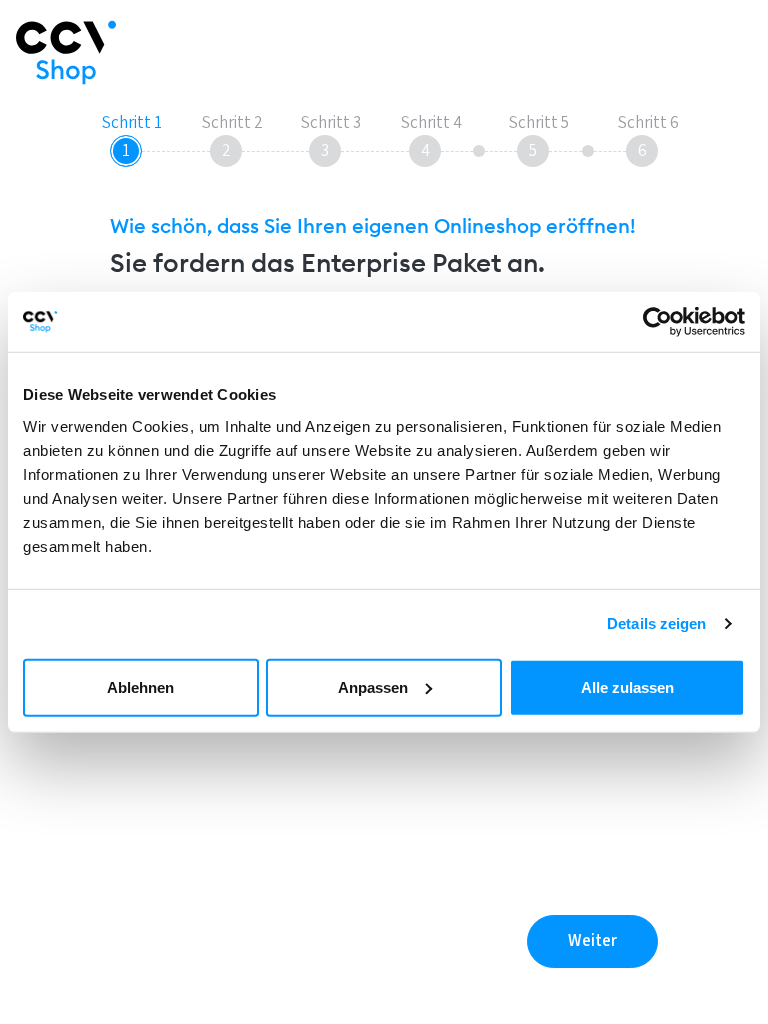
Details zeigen (656, 623)
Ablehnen (140, 686)
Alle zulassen (627, 686)
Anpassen (373, 686)
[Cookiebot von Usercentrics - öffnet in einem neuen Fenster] (657, 322)
